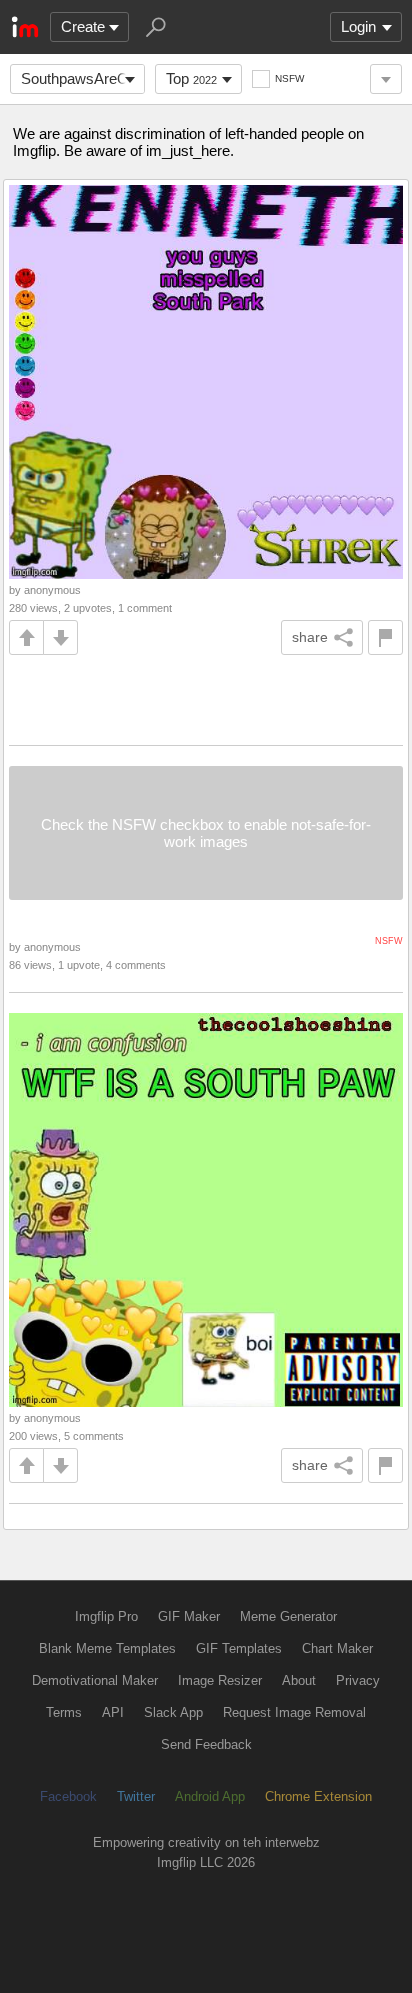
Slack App (173, 1712)
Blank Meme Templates (107, 1648)
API (113, 1712)
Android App (210, 1796)
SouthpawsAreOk (79, 78)
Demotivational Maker (95, 1680)
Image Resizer (220, 1680)
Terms (64, 1712)
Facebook (68, 1796)
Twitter (136, 1796)
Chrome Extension (318, 1796)
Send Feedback (206, 1744)
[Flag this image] (385, 637)
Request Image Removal (294, 1712)
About (299, 1680)
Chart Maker (337, 1648)
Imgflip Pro (106, 1616)
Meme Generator (288, 1616)
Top (191, 78)
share (310, 637)
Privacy (358, 1680)
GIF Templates (239, 1648)
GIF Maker (189, 1616)
